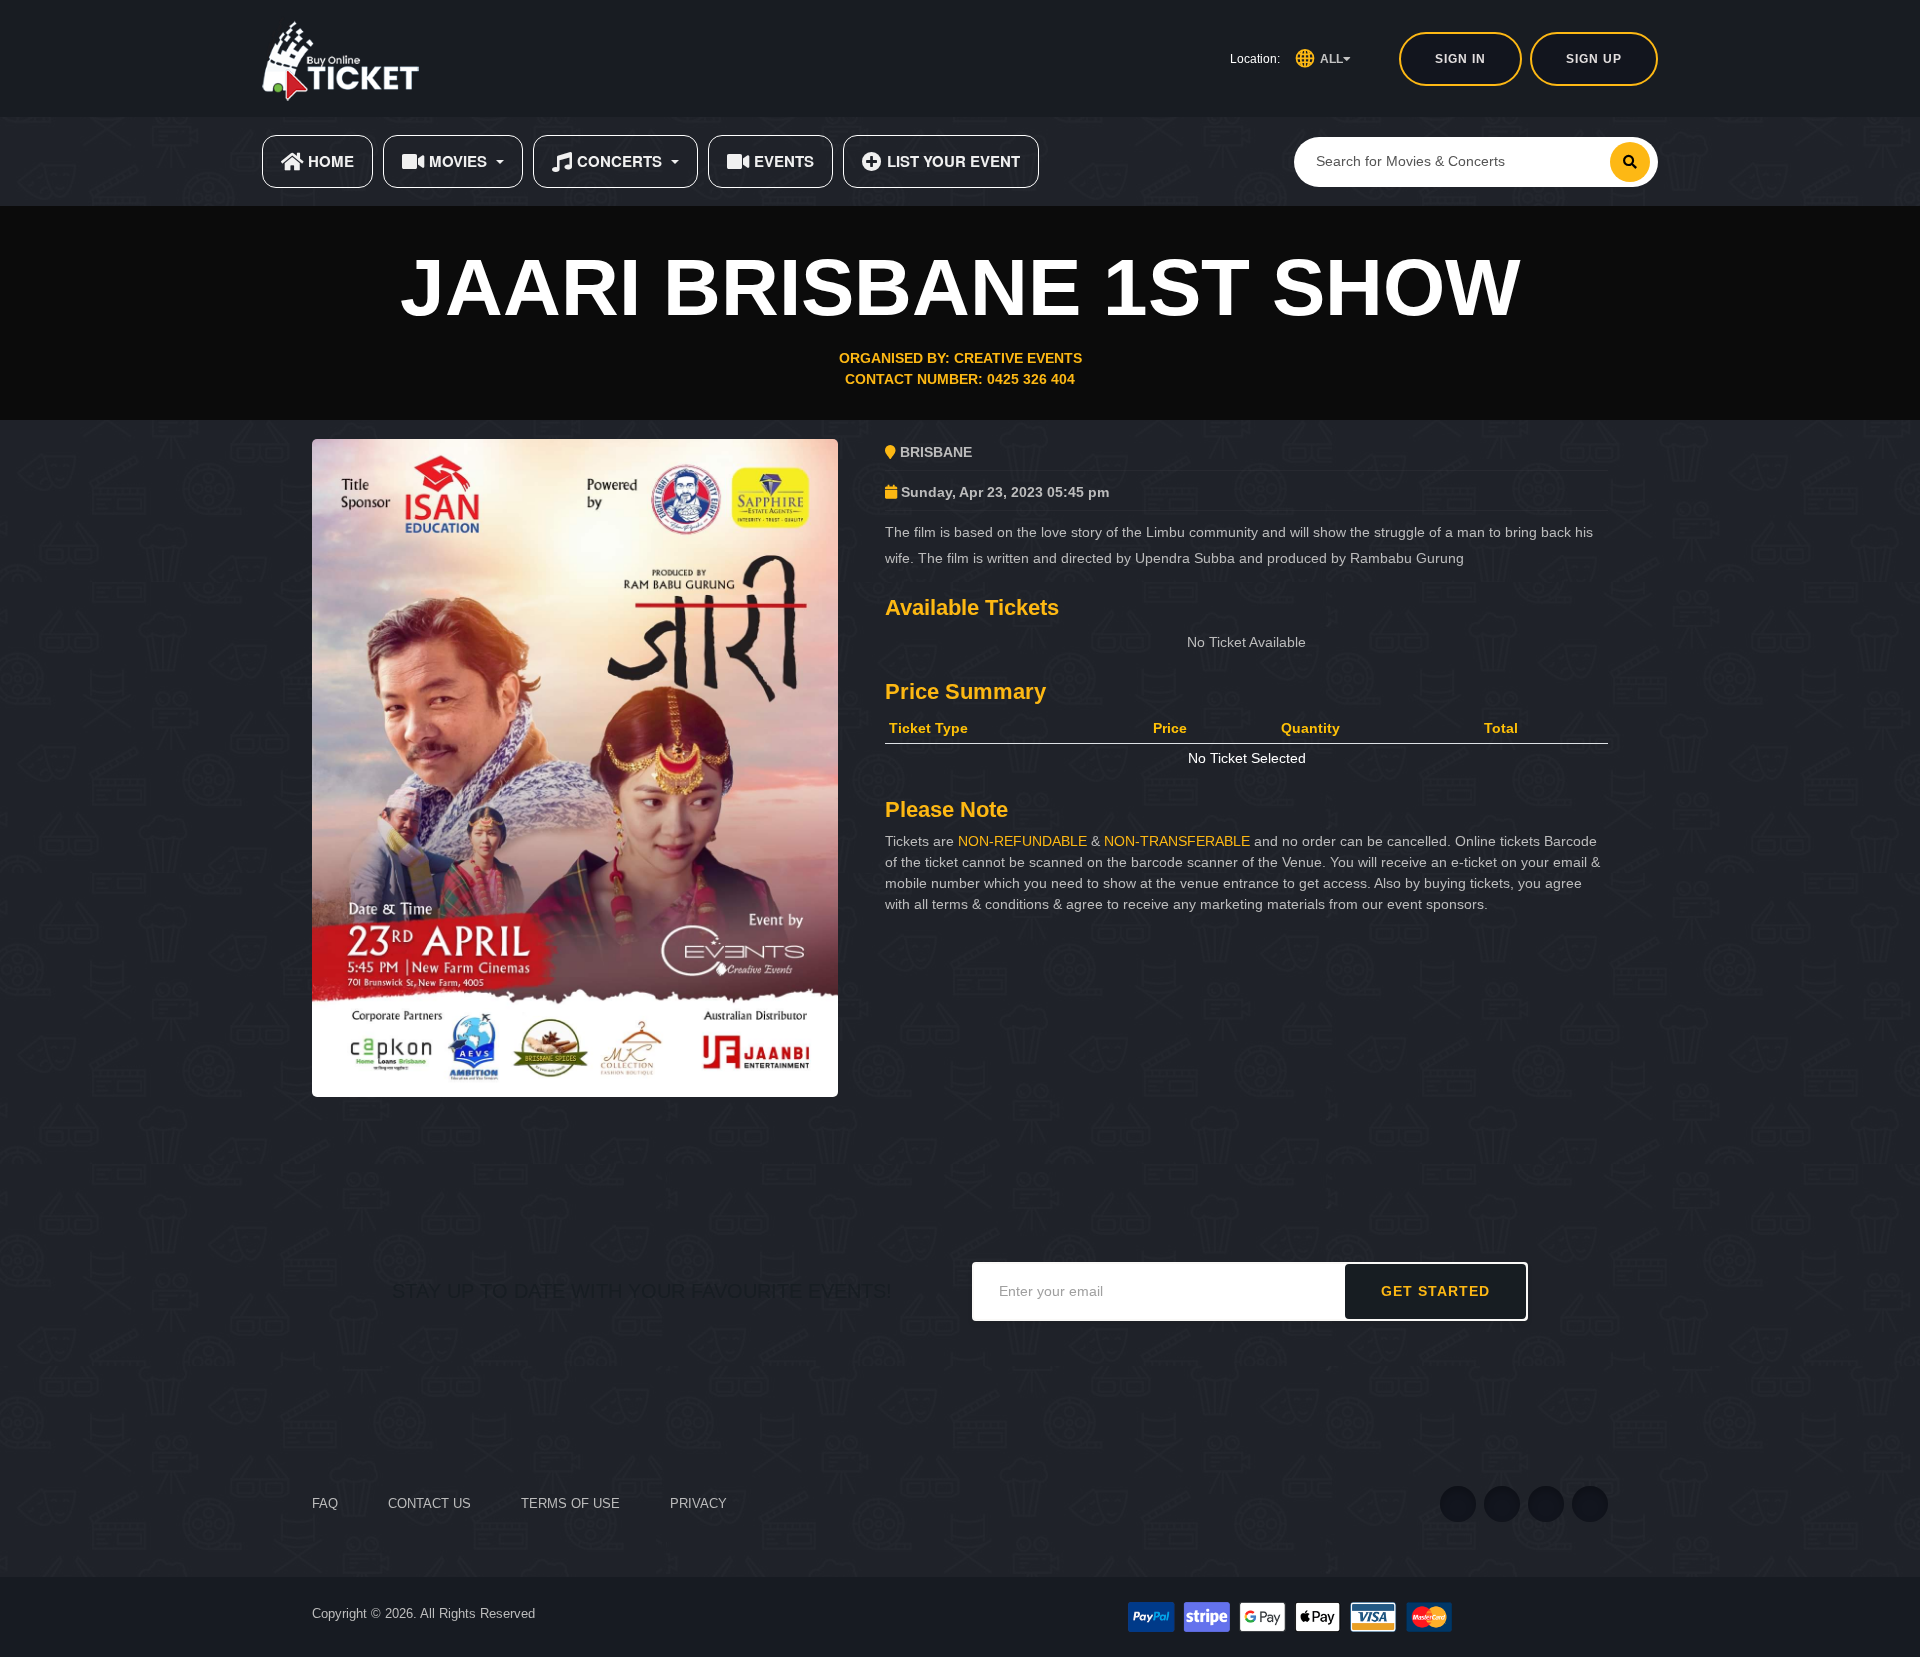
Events (784, 161)
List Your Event (953, 161)
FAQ (325, 1503)
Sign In (1460, 59)
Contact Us (429, 1503)
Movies (458, 161)
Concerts (619, 161)
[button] (1323, 59)
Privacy (698, 1503)
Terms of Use (570, 1503)
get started (1435, 1291)
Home (331, 161)
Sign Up (1594, 59)
